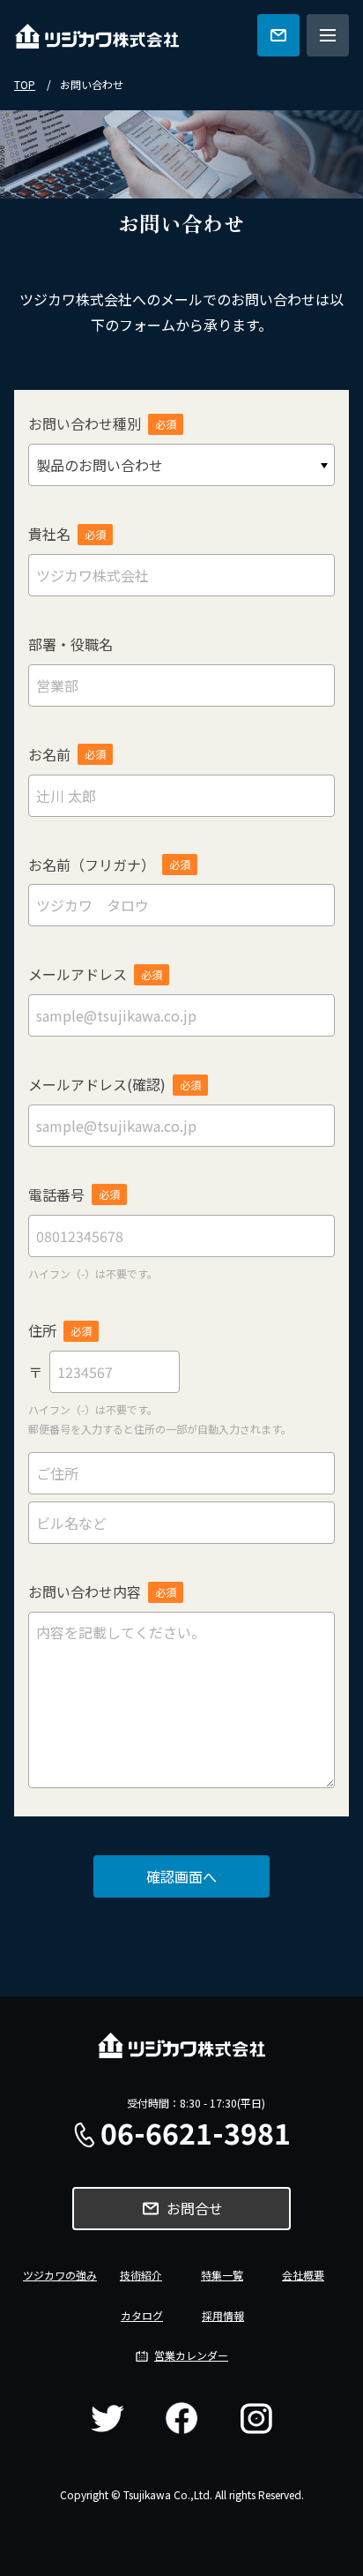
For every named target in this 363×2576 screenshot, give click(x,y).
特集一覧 (222, 2275)
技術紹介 (141, 2275)
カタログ (142, 2315)
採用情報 (223, 2315)
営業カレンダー (191, 2355)
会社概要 (303, 2275)
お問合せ (195, 2208)
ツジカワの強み (60, 2275)
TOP (25, 85)
